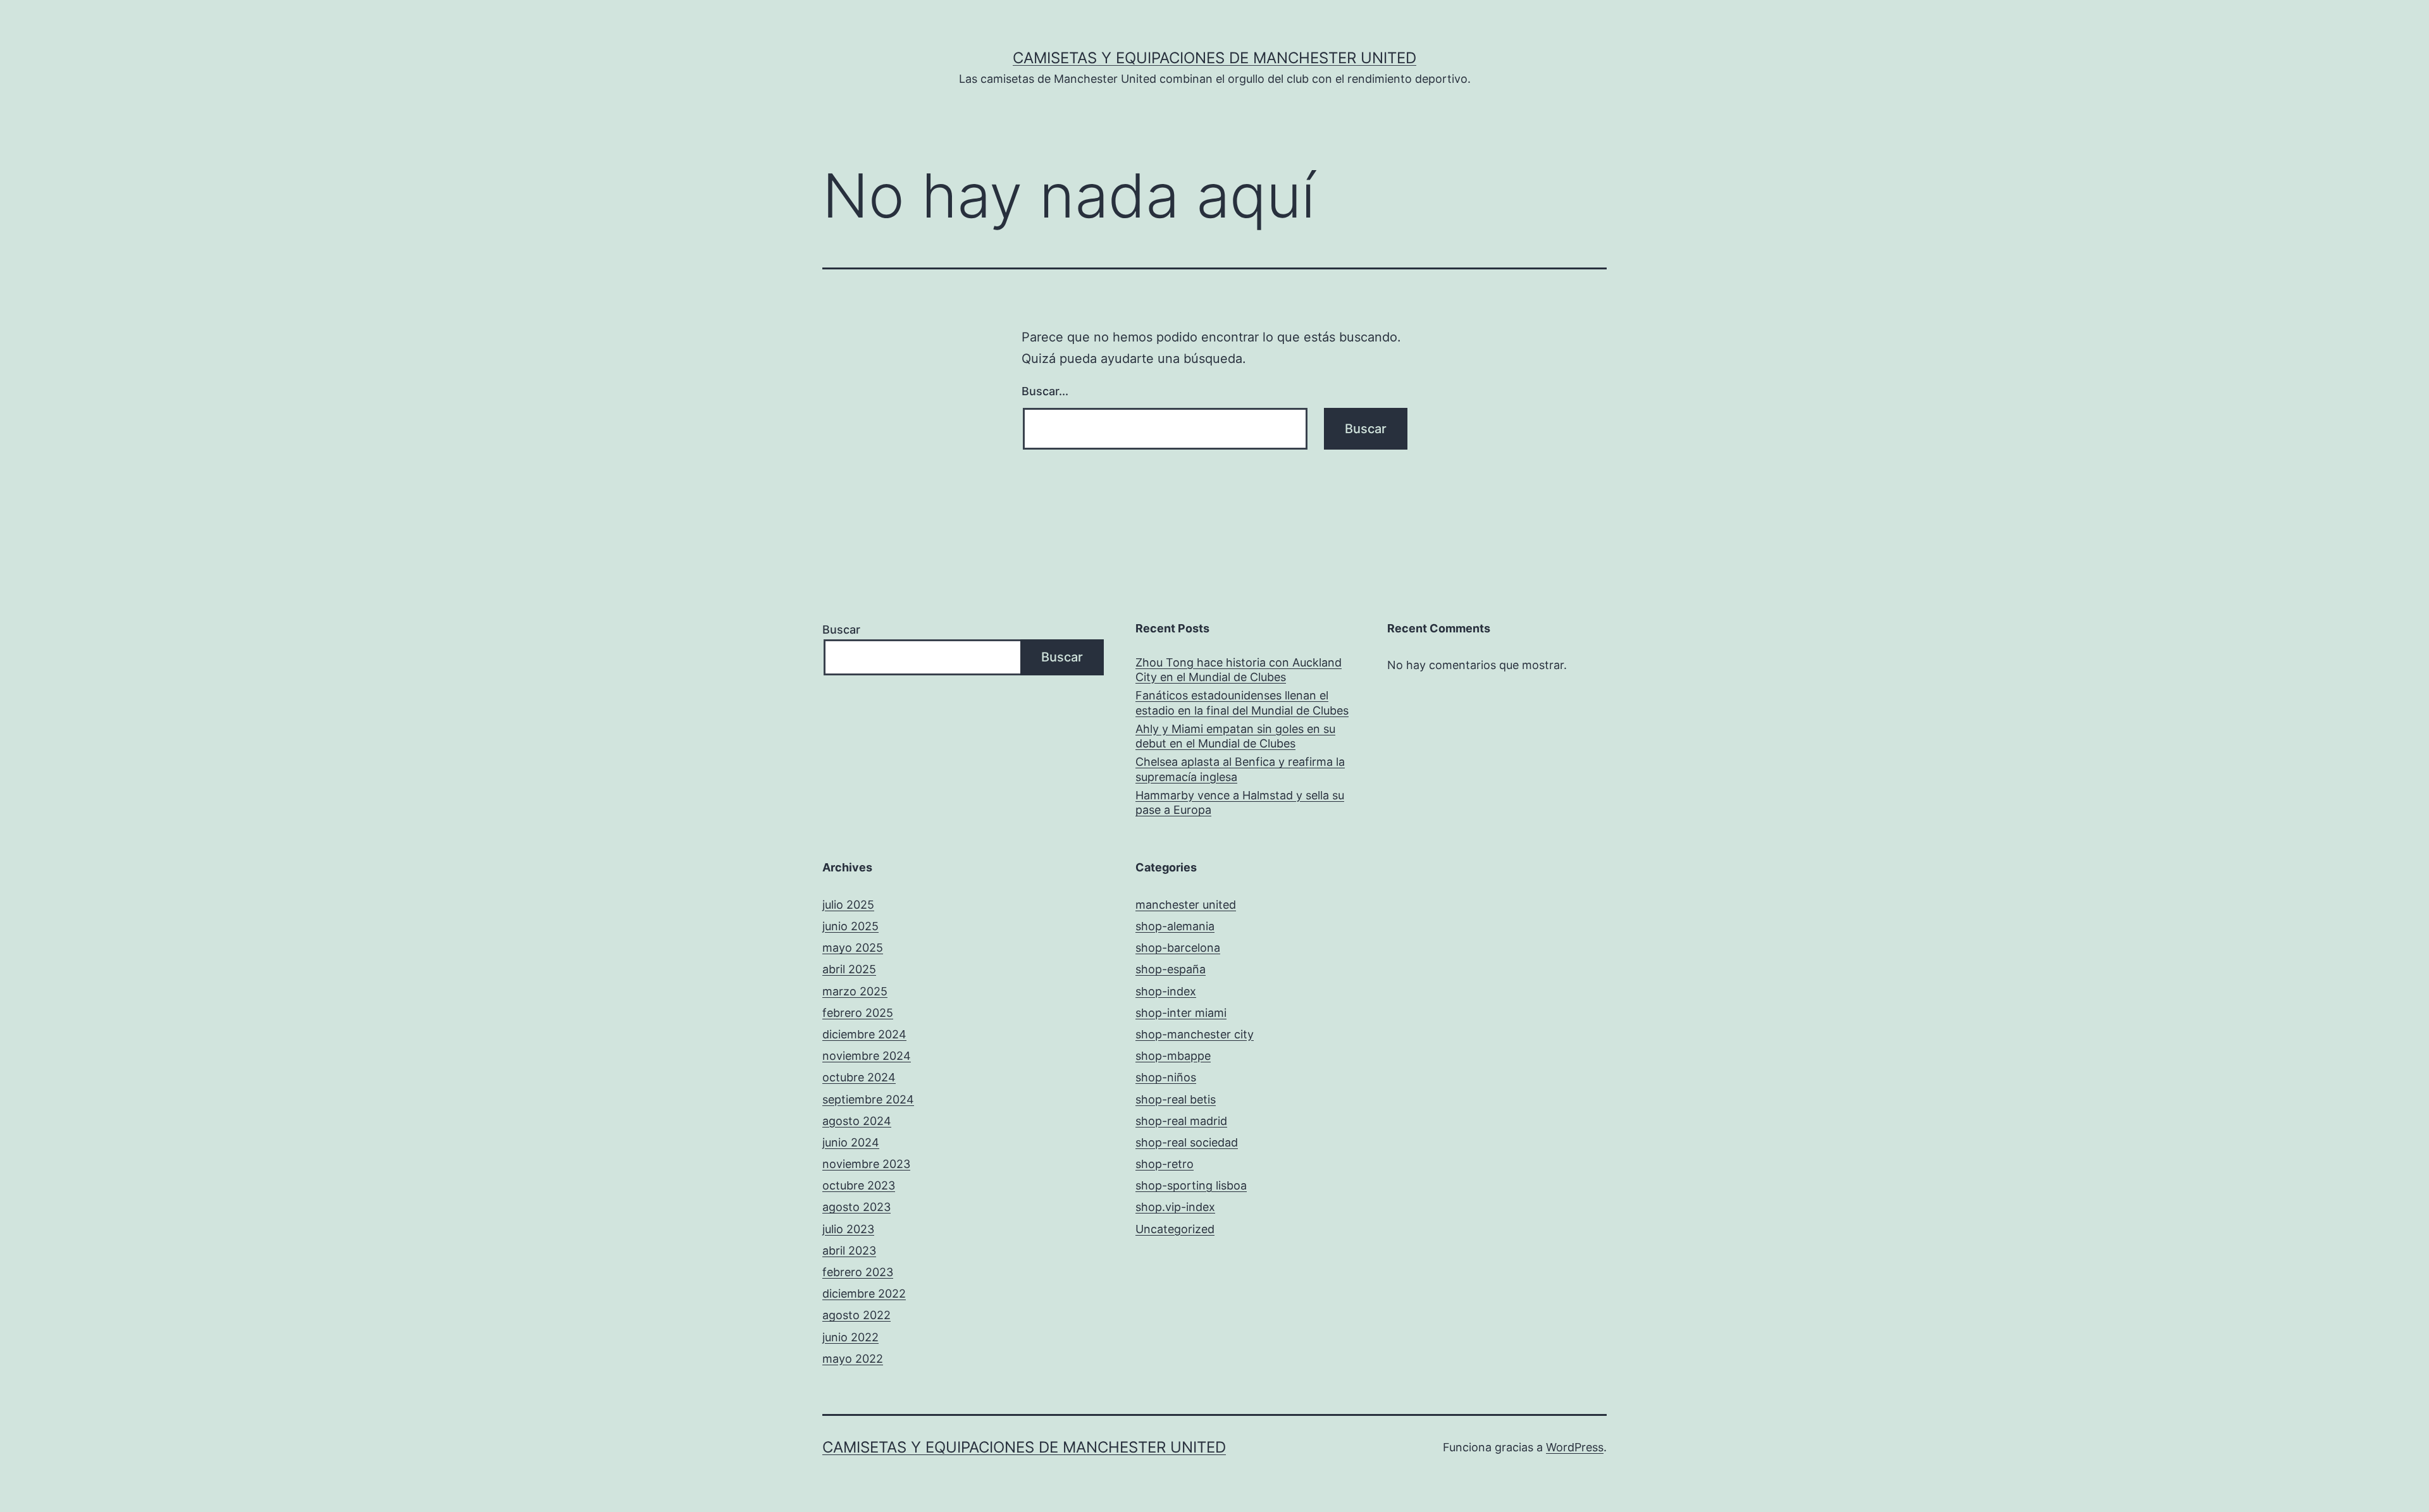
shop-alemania (1175, 926)
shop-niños (1166, 1077)
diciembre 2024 (864, 1034)
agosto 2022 (856, 1315)
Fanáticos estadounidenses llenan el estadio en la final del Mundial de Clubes (1242, 703)
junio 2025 (850, 926)
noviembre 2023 (866, 1164)
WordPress (1575, 1447)
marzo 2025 (855, 991)
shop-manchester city (1195, 1034)
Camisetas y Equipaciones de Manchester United (1214, 58)
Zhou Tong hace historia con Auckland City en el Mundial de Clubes (1239, 670)
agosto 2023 (856, 1207)
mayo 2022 (853, 1359)
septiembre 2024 (868, 1099)
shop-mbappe (1173, 1056)
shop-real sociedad (1187, 1142)
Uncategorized (1175, 1229)
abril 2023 (849, 1251)
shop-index (1166, 991)
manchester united (1186, 905)
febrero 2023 (858, 1272)
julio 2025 (848, 905)
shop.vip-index (1175, 1207)
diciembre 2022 (864, 1294)
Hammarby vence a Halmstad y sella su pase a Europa (1240, 802)
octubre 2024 (859, 1077)
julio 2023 (848, 1229)
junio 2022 (850, 1337)
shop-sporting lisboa (1191, 1185)
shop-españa (1171, 969)
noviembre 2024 (867, 1056)
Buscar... (1045, 391)
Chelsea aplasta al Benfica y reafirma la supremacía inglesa (1240, 769)
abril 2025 (849, 969)
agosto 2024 (857, 1121)
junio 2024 (851, 1142)
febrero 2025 (858, 1013)
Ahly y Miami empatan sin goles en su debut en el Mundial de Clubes (1235, 736)
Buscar (841, 630)
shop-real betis (1176, 1099)
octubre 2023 (859, 1185)
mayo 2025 (853, 948)
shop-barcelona (1178, 948)
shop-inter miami (1181, 1013)
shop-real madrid (1181, 1121)
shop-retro (1165, 1164)
